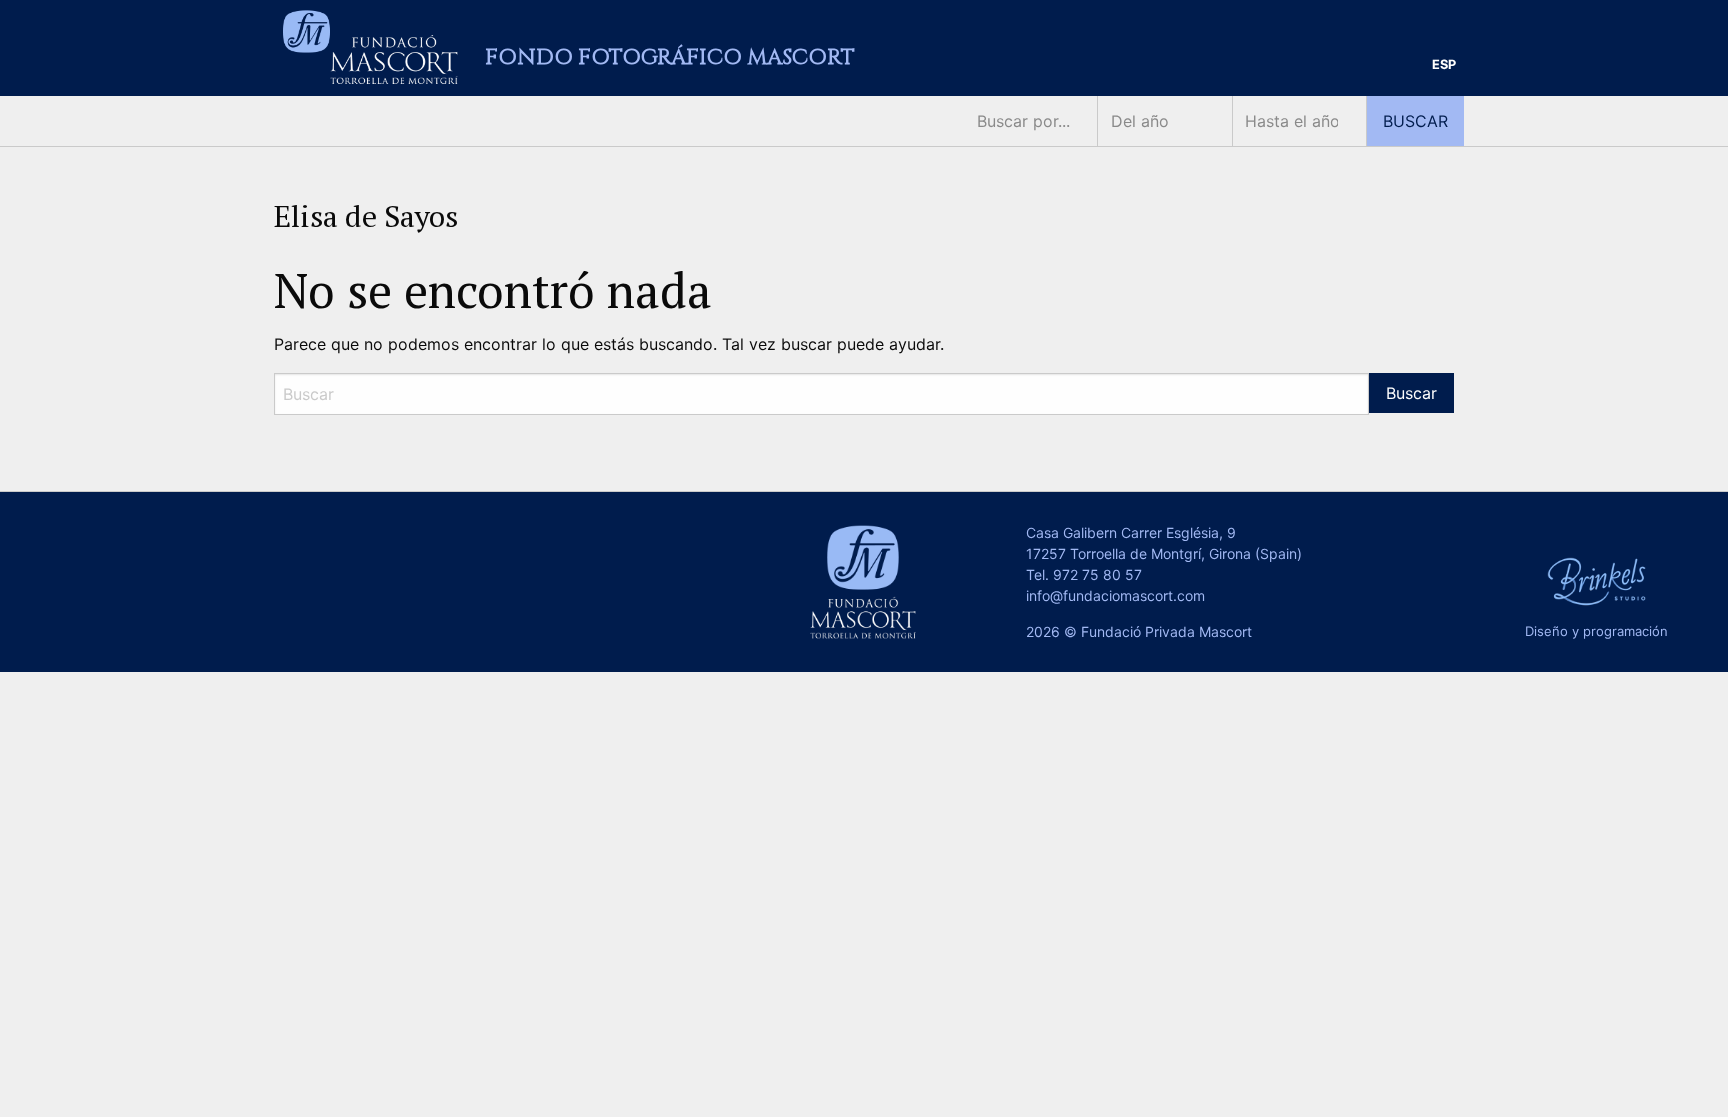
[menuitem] (1444, 65)
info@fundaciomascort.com (1115, 595)
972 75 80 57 (1097, 574)
